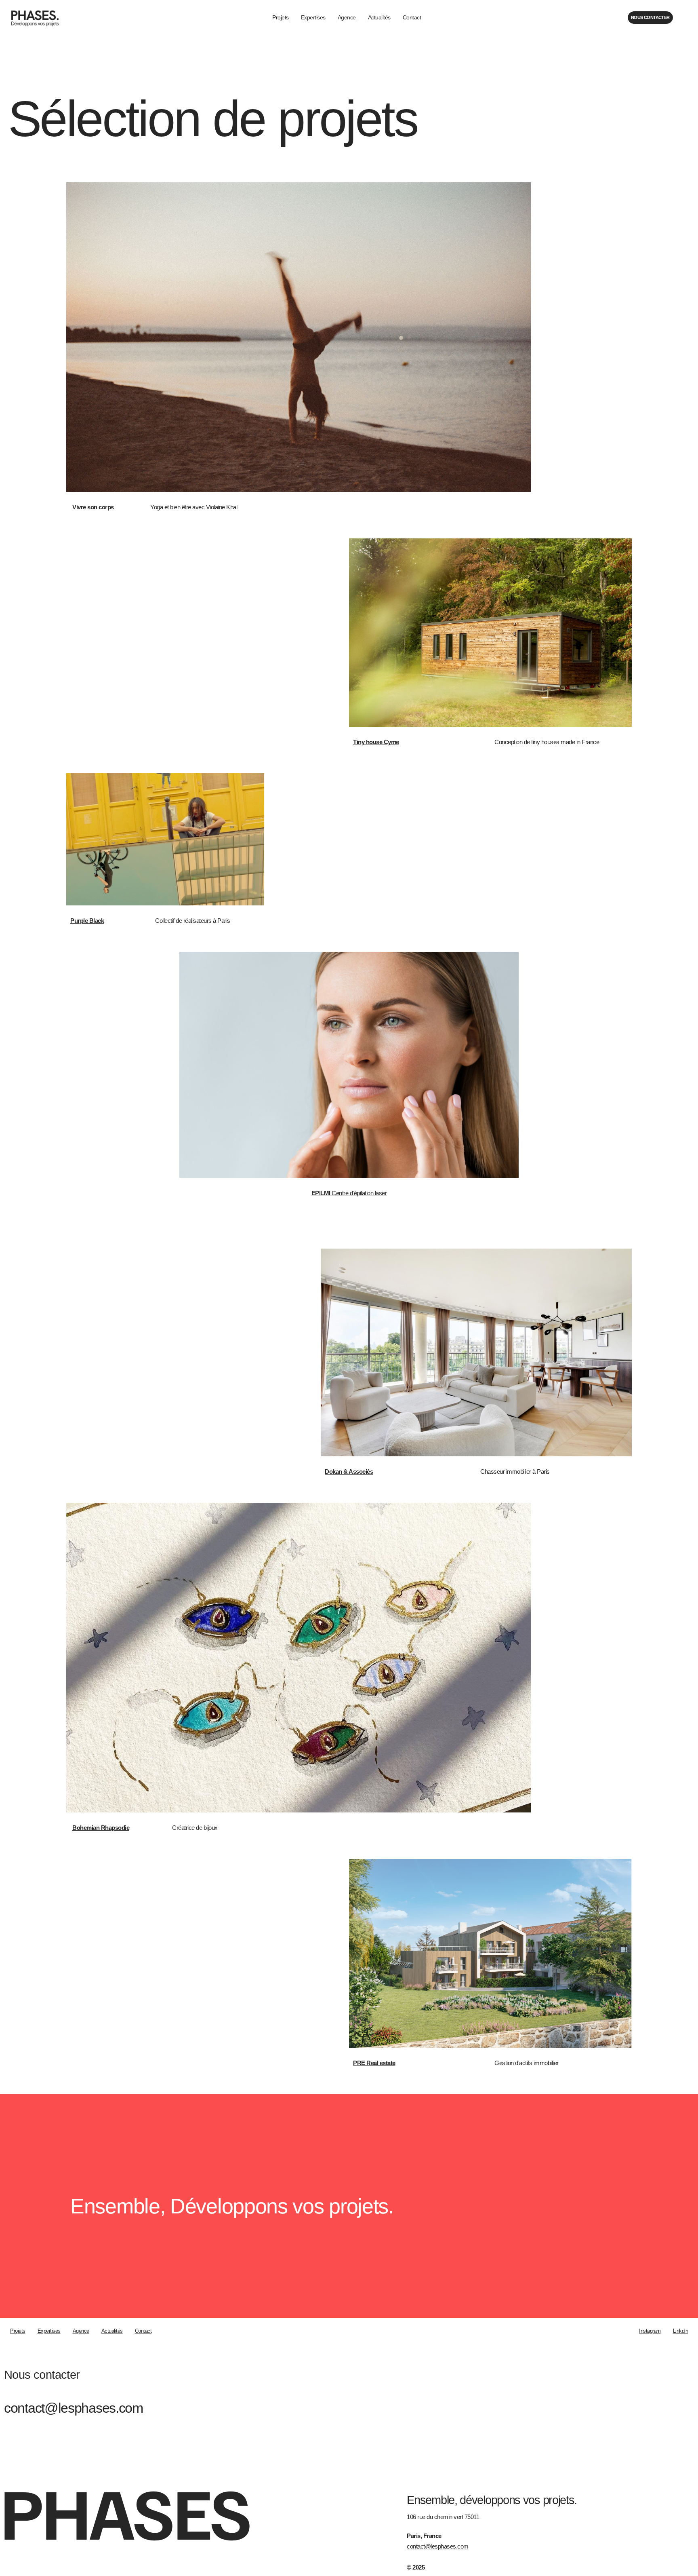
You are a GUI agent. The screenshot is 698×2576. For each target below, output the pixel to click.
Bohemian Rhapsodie (101, 1828)
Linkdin (681, 2331)
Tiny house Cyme (376, 742)
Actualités (379, 17)
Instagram (650, 2331)
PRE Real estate (374, 2063)
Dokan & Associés (349, 1472)
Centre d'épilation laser (349, 1193)
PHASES (125, 2511)
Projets (281, 17)
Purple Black (87, 921)
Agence (347, 17)
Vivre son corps (93, 507)
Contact (412, 17)
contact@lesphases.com (74, 2408)
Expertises (313, 17)
